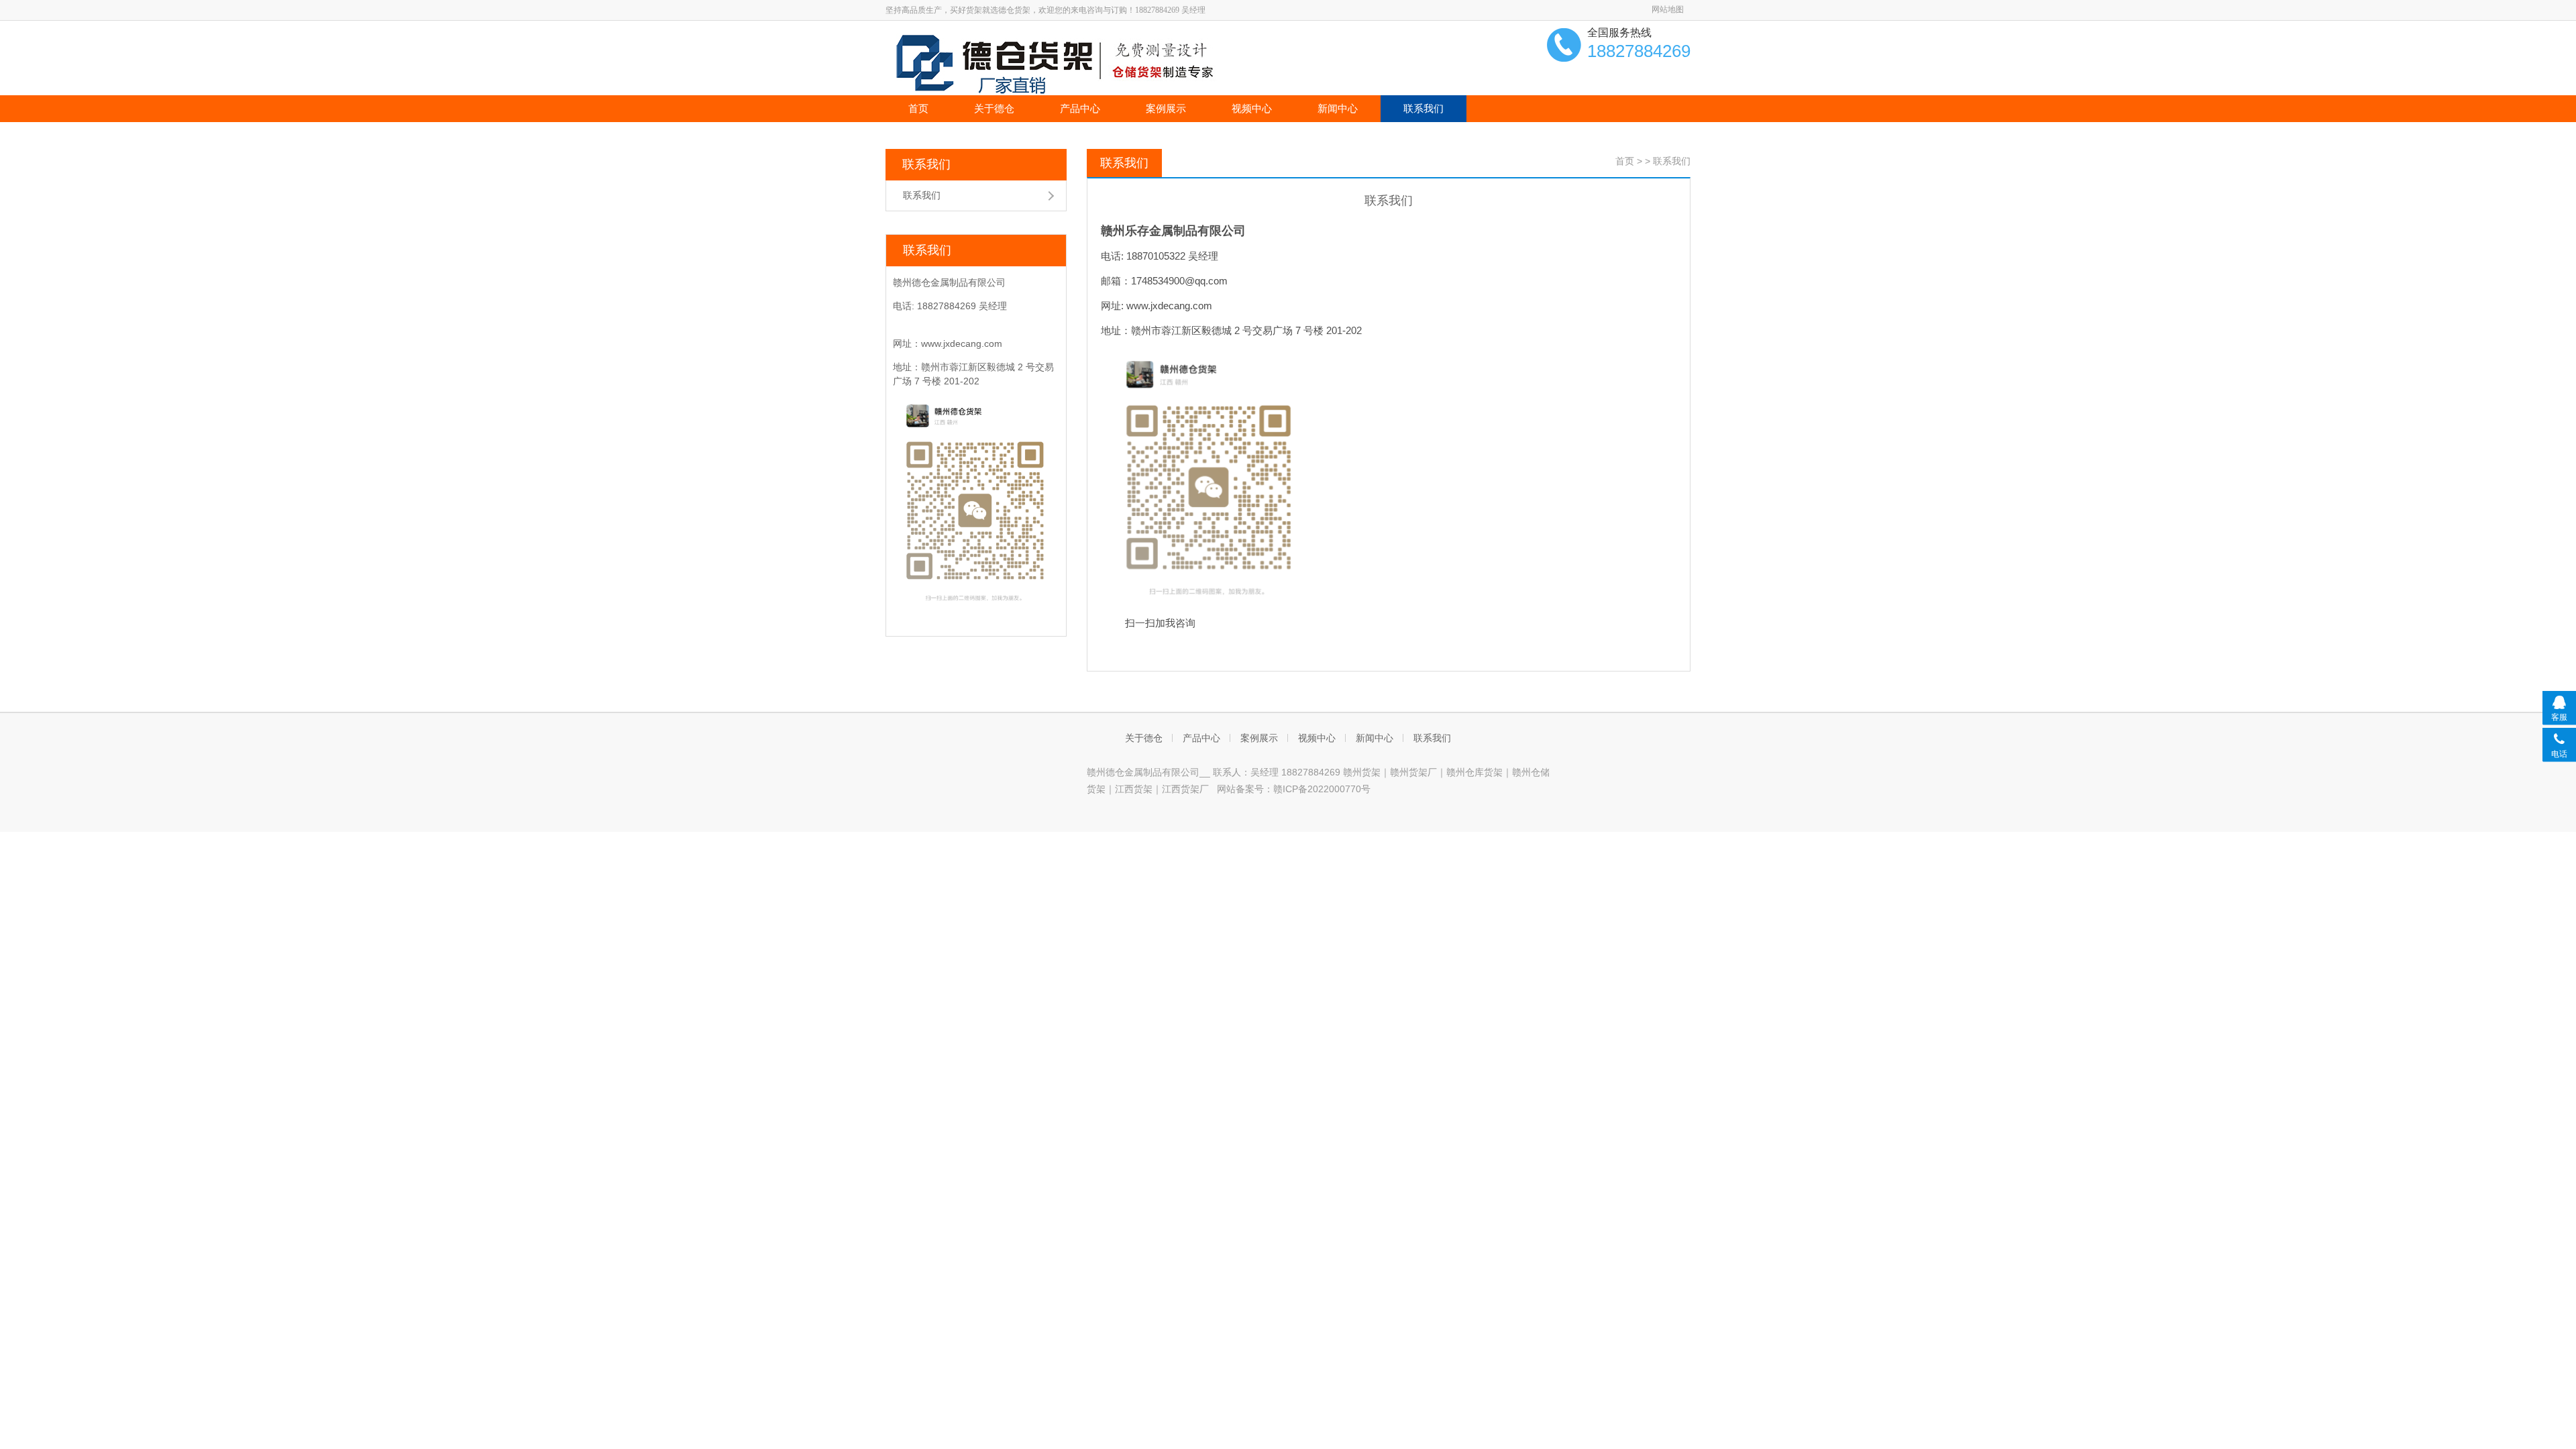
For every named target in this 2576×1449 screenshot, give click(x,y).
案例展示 (1166, 108)
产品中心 (1080, 108)
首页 (918, 108)
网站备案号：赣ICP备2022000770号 (1294, 789)
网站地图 (1668, 9)
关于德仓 (994, 108)
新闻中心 (1338, 108)
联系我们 (1424, 108)
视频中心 (1252, 108)
